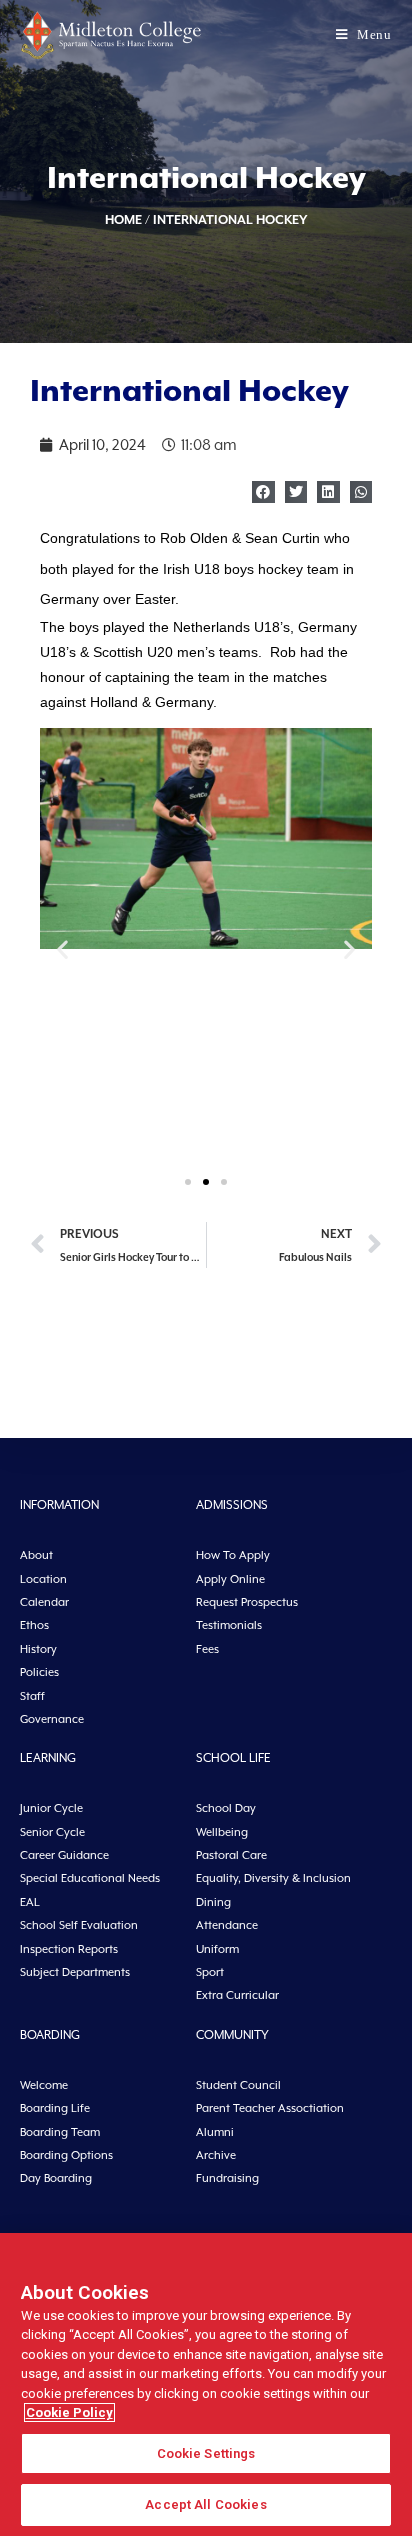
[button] (263, 492)
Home (123, 219)
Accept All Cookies (205, 2504)
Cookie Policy (69, 2412)
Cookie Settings (206, 2453)
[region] (206, 2384)
